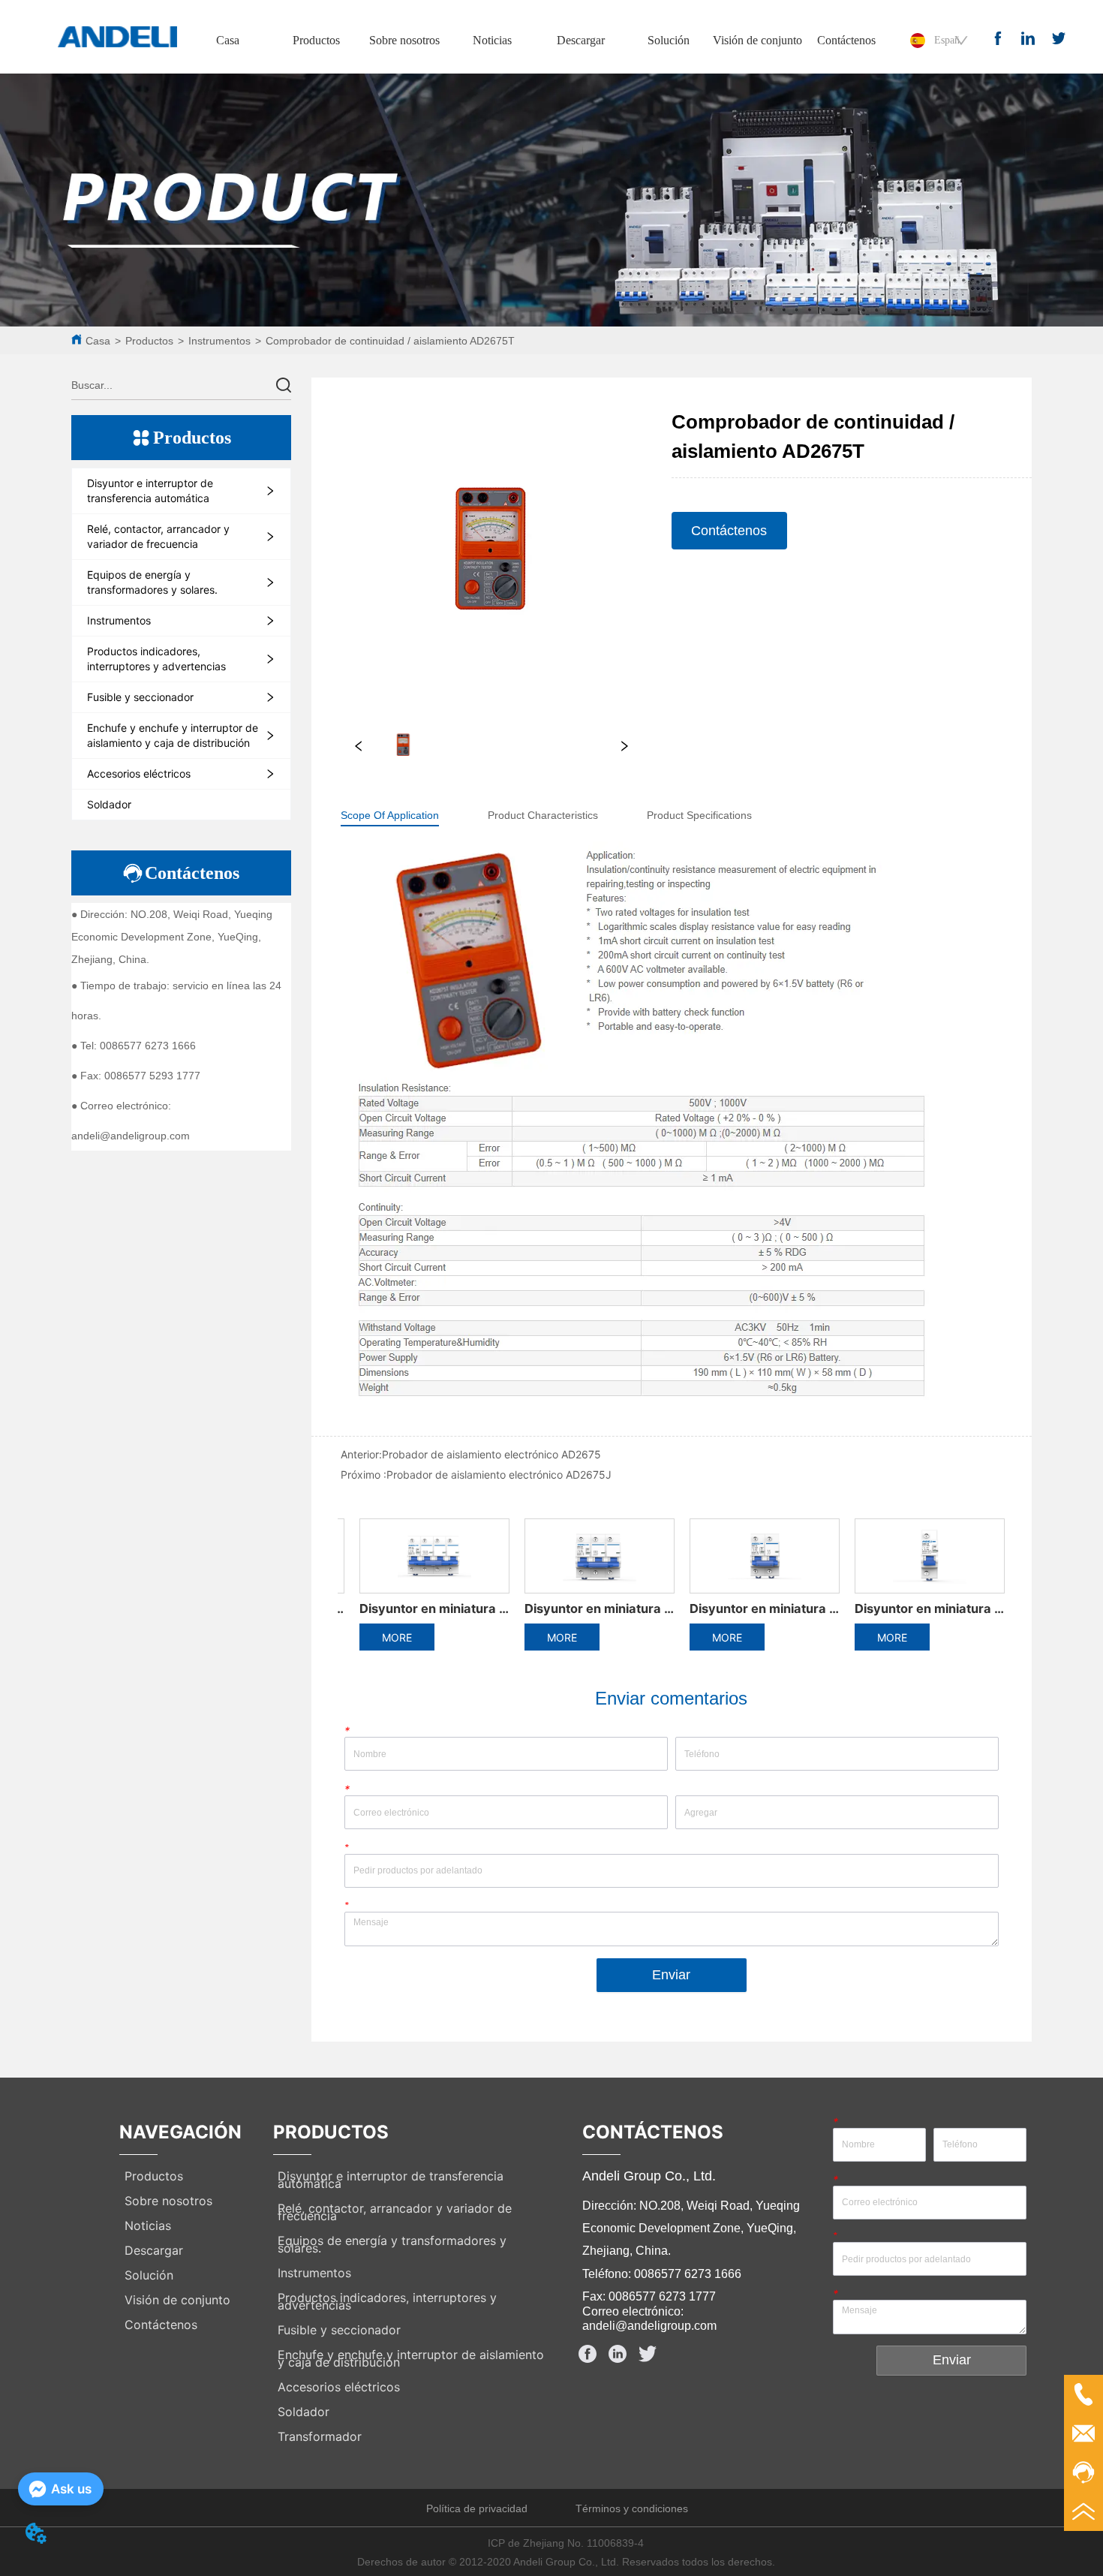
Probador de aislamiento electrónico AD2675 (491, 1454)
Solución (669, 40)
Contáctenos (846, 40)
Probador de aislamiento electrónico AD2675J (499, 1475)
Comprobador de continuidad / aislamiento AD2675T (390, 341)
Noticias (492, 40)
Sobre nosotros (404, 40)
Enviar (671, 1975)
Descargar (581, 40)
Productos (316, 40)
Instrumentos (219, 341)
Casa (228, 40)
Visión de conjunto (757, 40)
